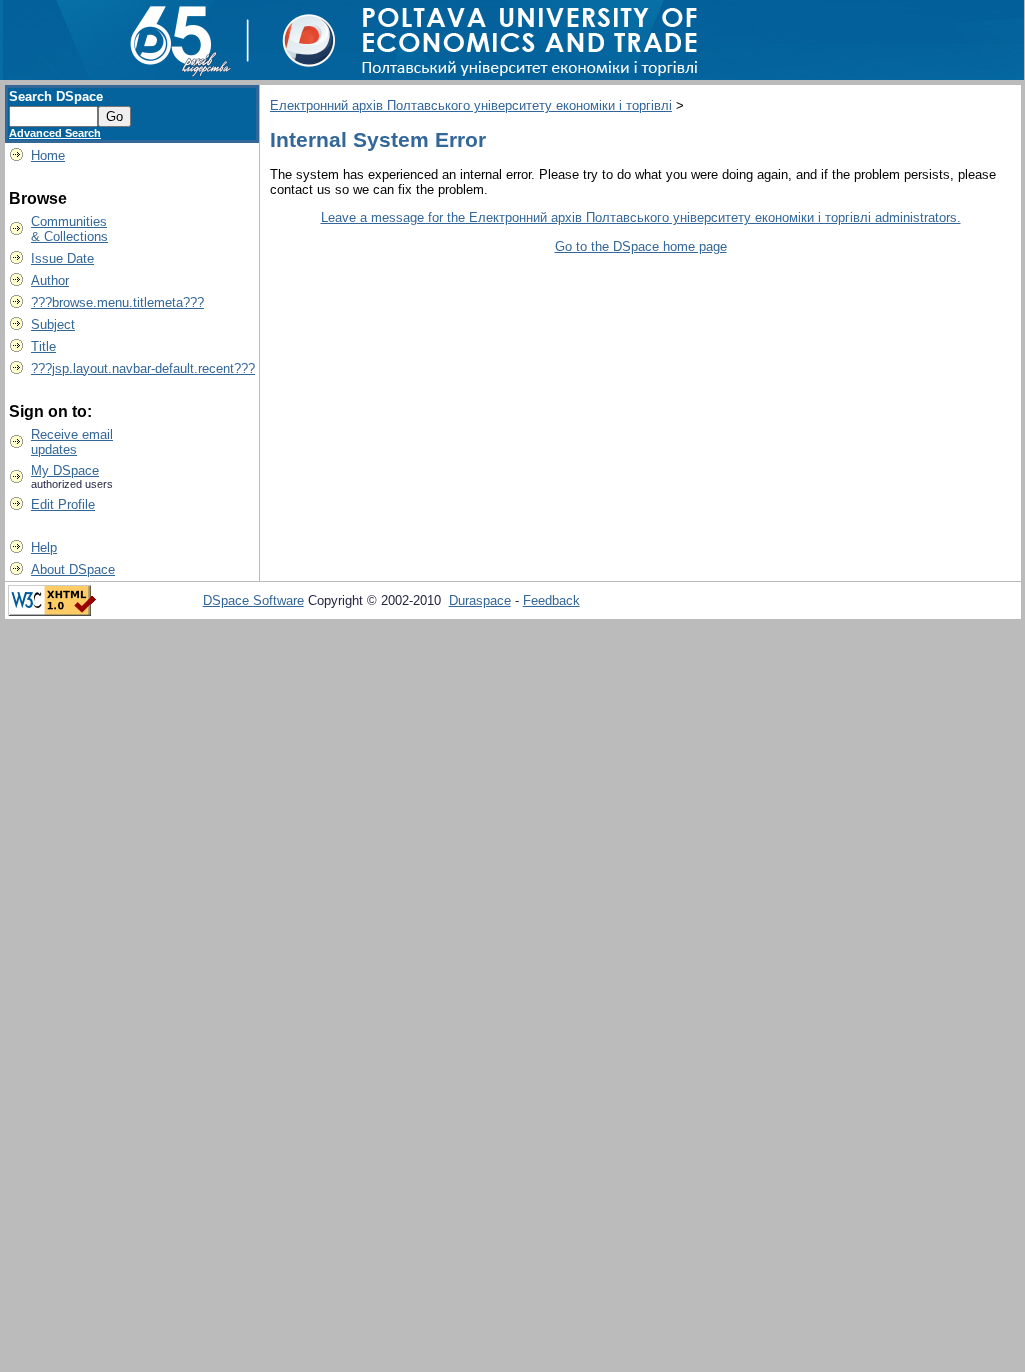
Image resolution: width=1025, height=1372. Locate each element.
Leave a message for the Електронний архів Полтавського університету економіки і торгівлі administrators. (641, 217)
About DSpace (73, 569)
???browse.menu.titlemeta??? (117, 302)
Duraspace (480, 600)
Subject (53, 324)
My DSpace (65, 470)
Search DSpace (56, 96)
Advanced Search (55, 133)
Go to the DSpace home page (641, 246)
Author (50, 280)
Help (44, 547)
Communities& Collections (69, 229)
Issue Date (62, 258)
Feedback (551, 600)
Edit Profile (63, 504)
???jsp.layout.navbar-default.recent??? (143, 368)
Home (48, 155)
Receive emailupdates (72, 442)
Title (43, 346)
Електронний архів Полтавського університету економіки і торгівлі (471, 105)
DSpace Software (253, 600)
